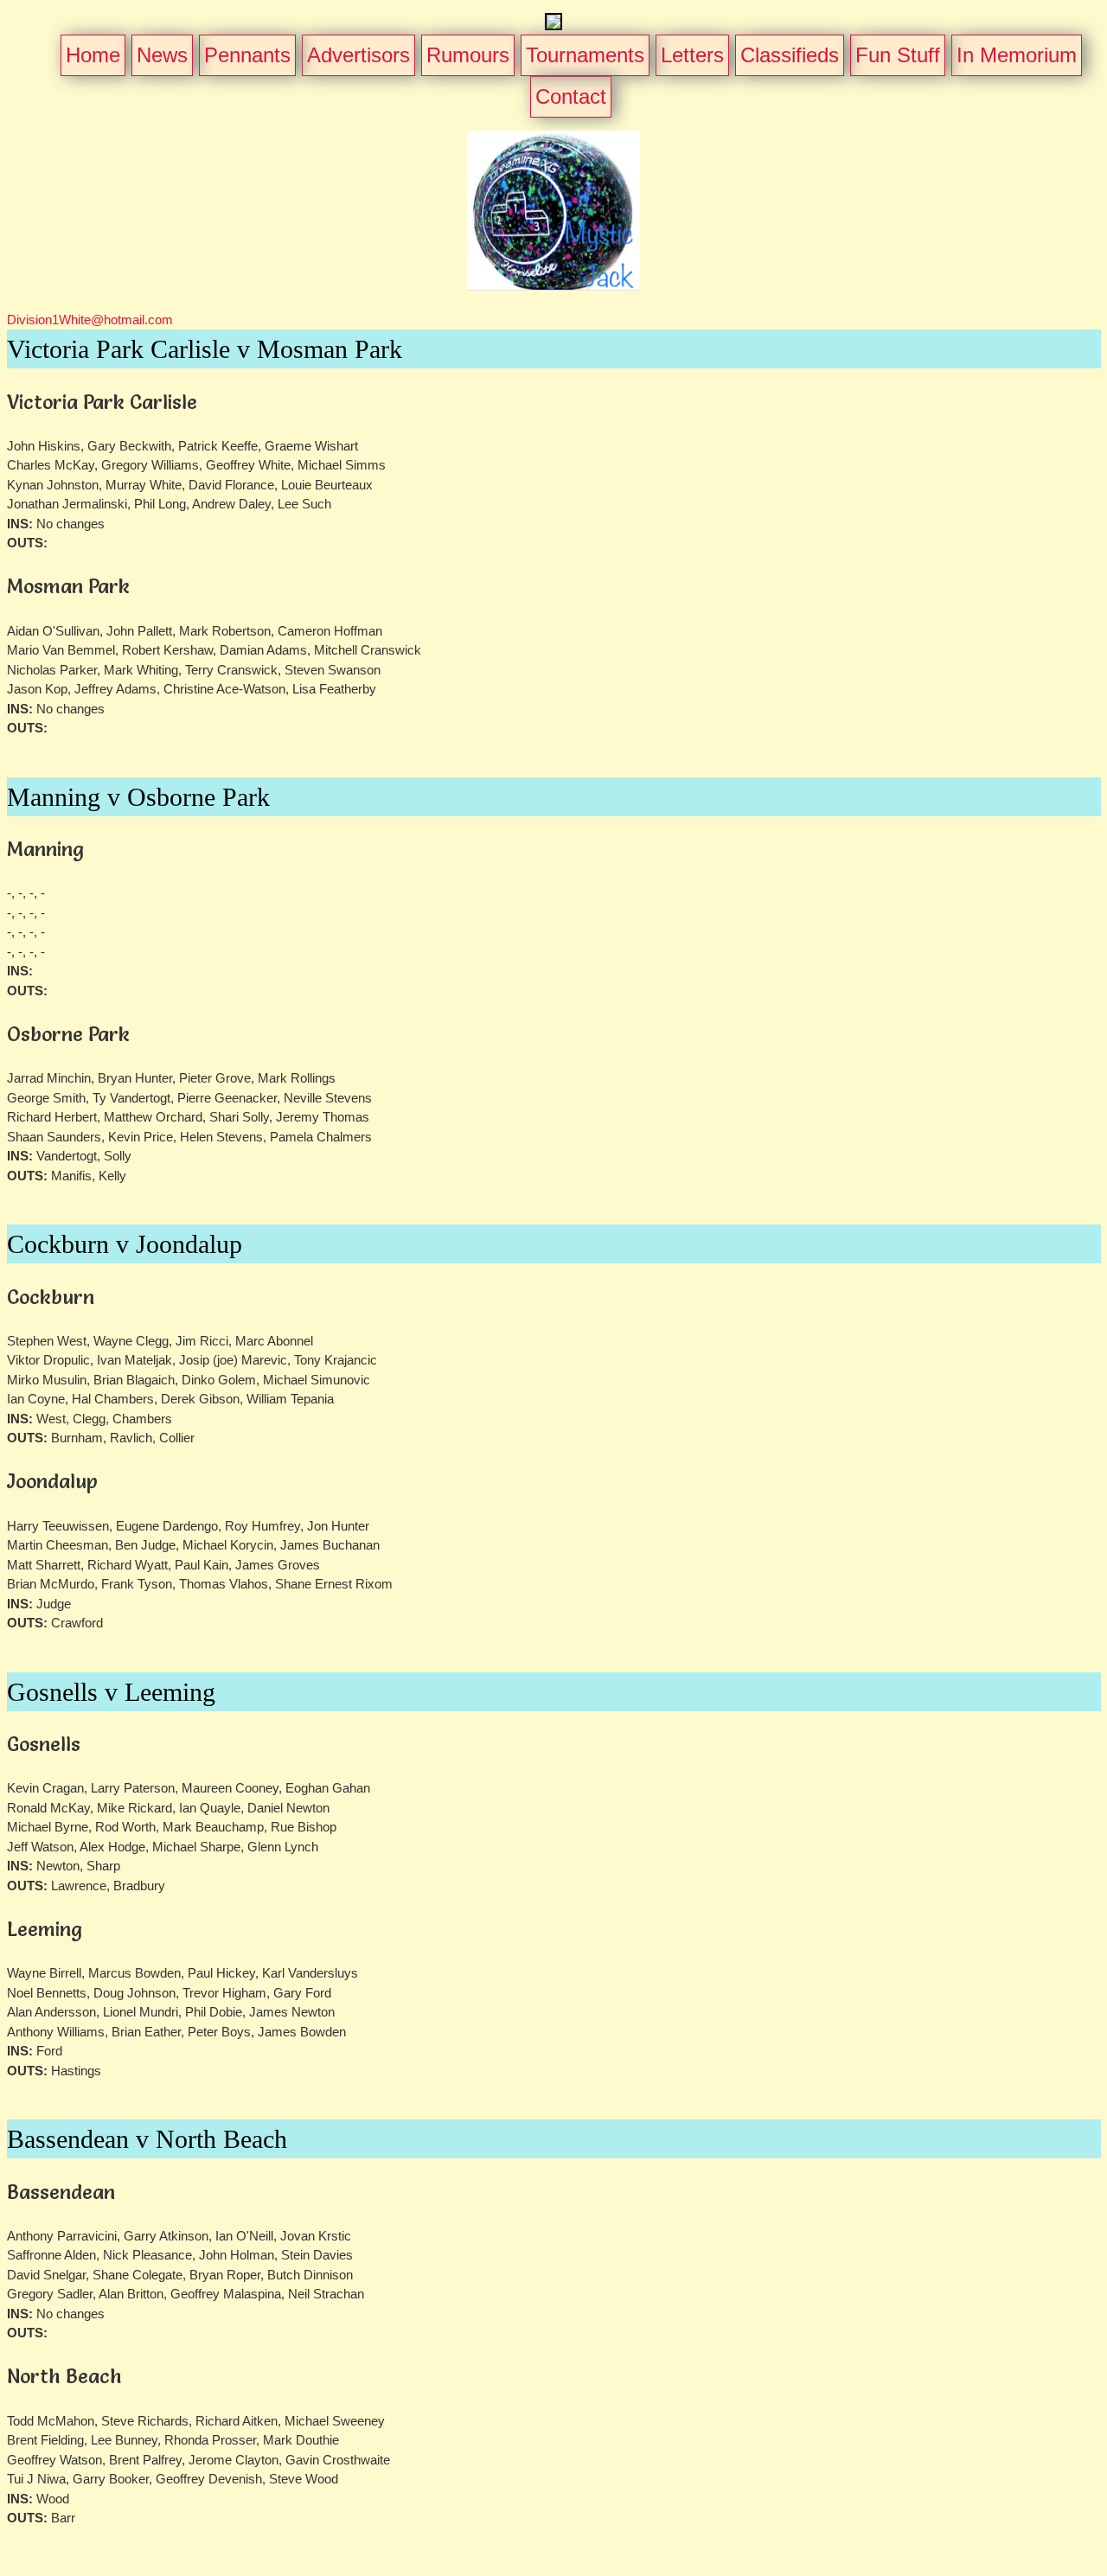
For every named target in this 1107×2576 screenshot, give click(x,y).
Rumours (468, 55)
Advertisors (358, 55)
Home (93, 55)
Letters (692, 55)
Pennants (247, 55)
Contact (571, 96)
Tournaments (585, 55)
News (162, 55)
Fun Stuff (898, 55)
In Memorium (1017, 55)
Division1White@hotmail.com (90, 320)
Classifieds (790, 55)
